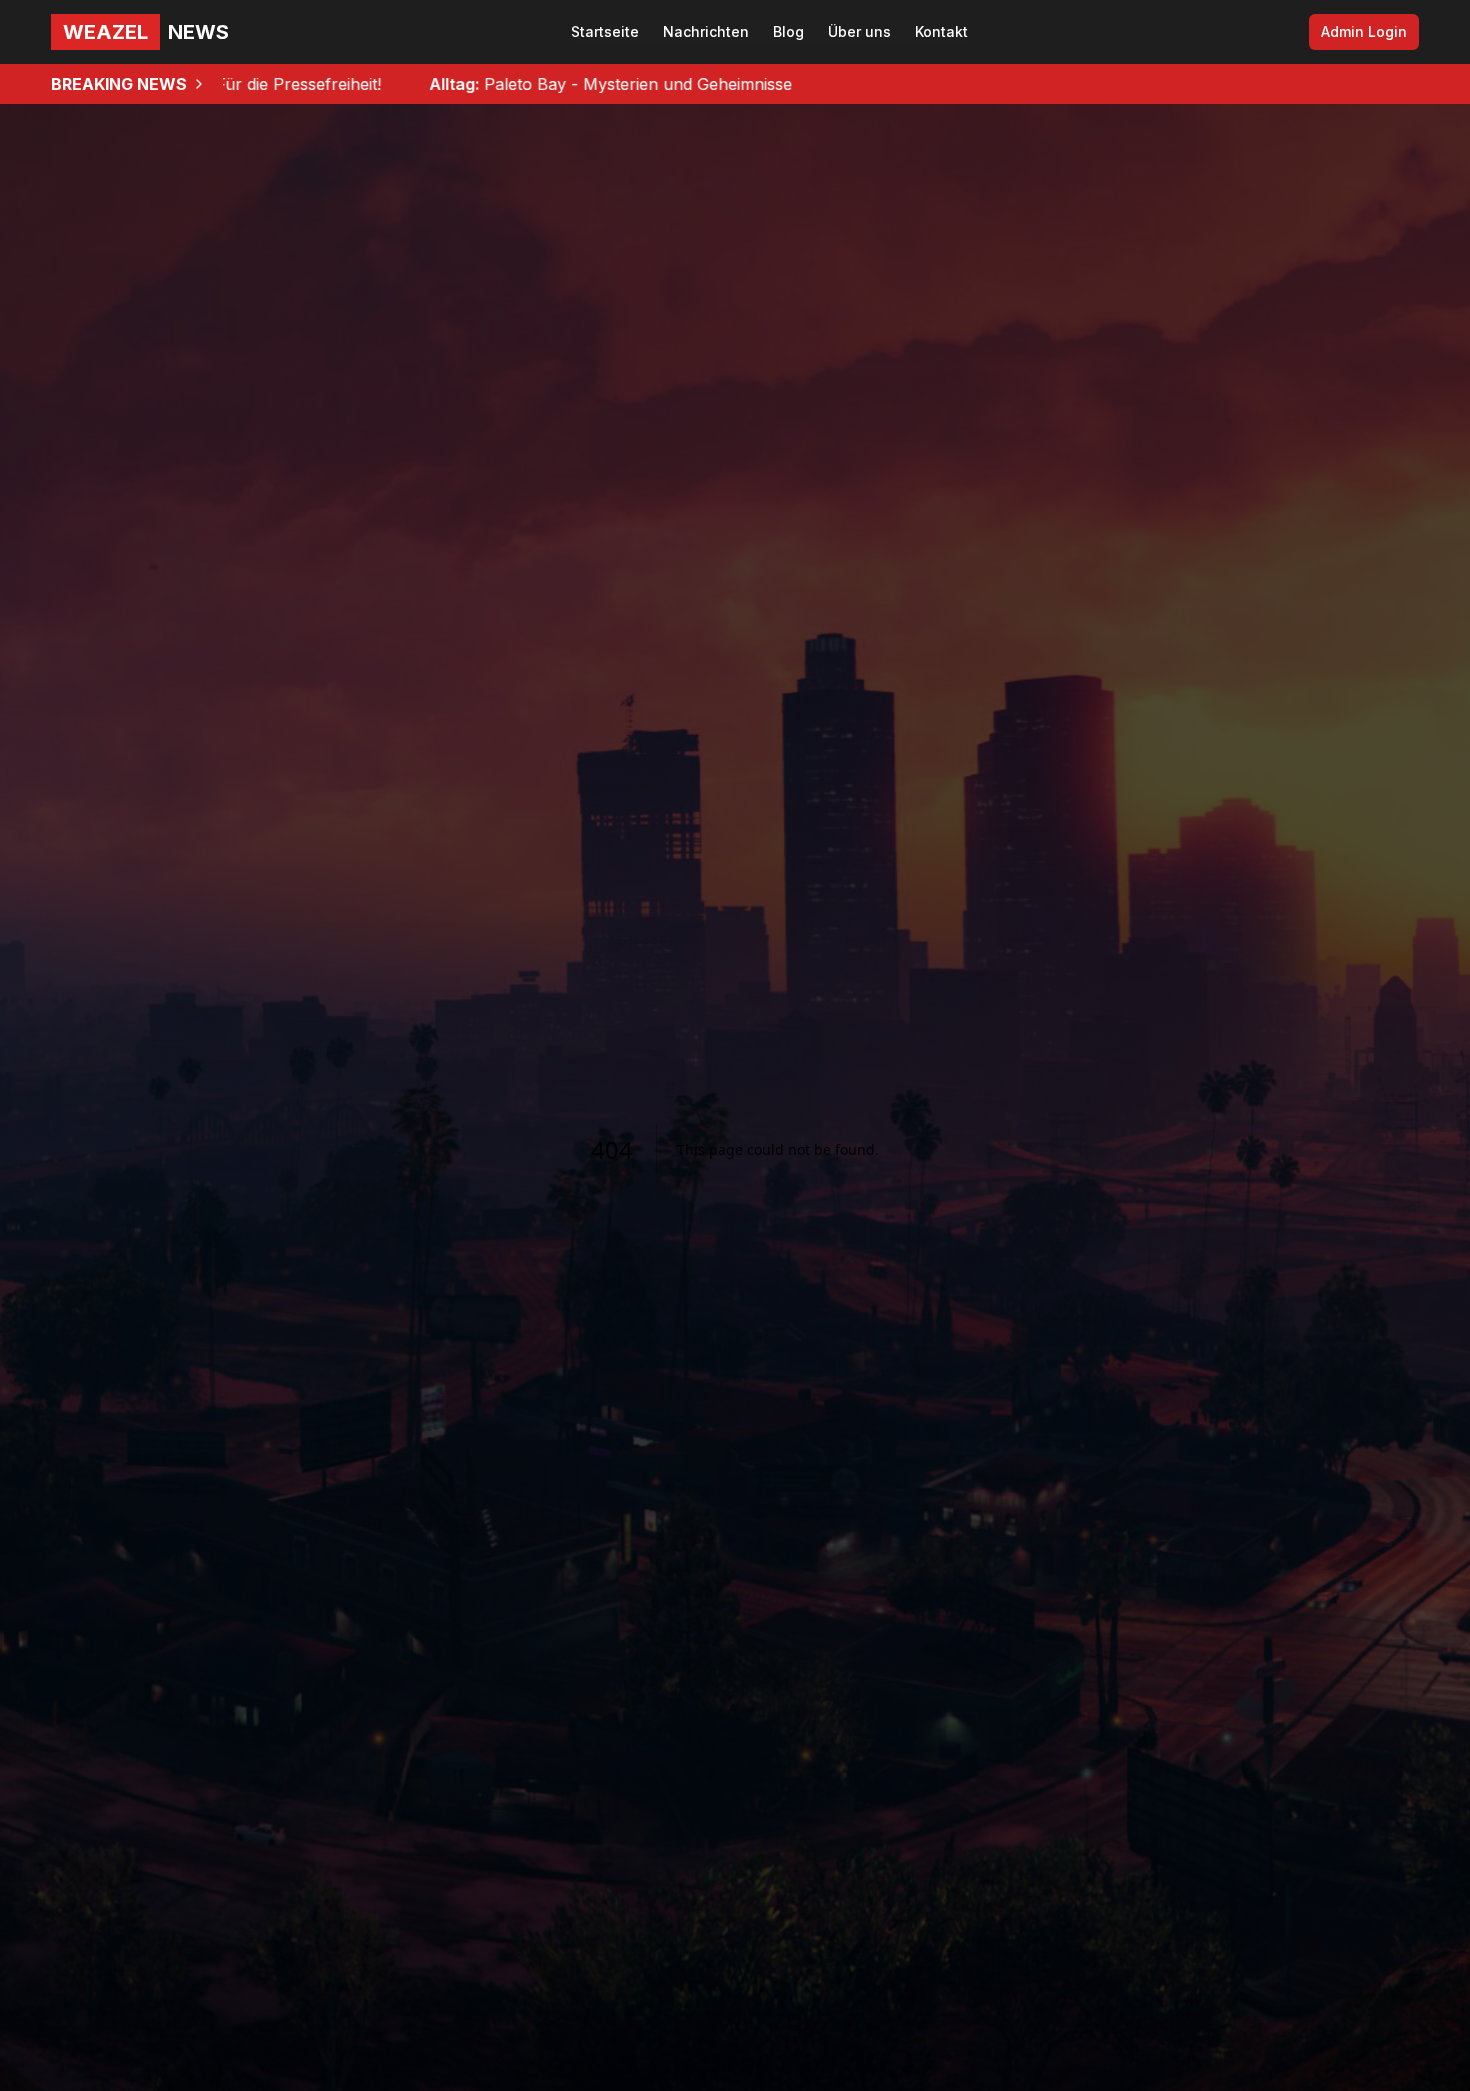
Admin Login (1364, 31)
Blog (788, 31)
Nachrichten (706, 31)
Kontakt (941, 31)
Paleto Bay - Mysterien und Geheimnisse (479, 84)
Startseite (605, 31)
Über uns (859, 31)
